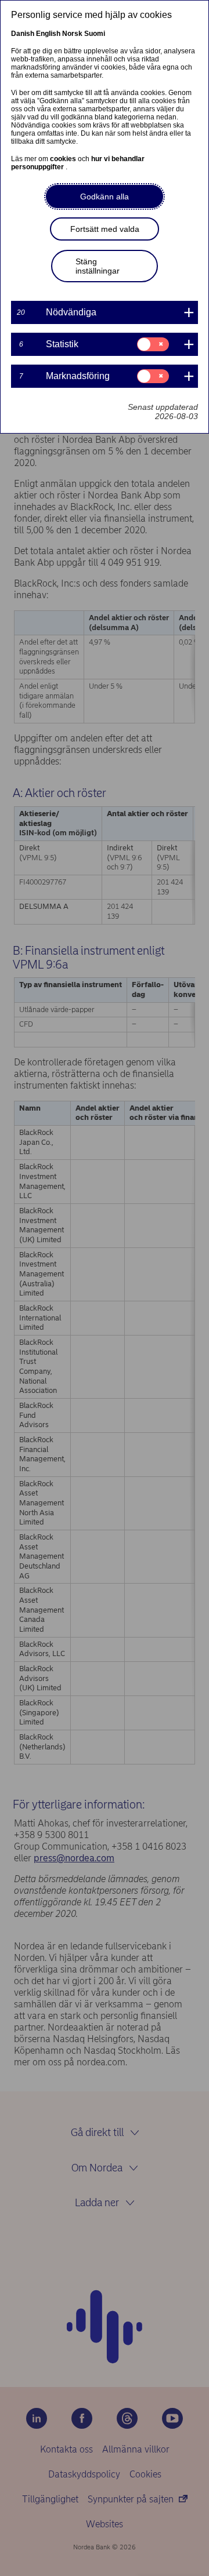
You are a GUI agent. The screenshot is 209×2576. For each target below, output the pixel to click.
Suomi (95, 34)
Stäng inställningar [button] (98, 266)
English (48, 34)
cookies (64, 159)
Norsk (72, 34)
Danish (23, 34)
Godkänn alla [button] (105, 197)
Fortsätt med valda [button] (105, 229)
